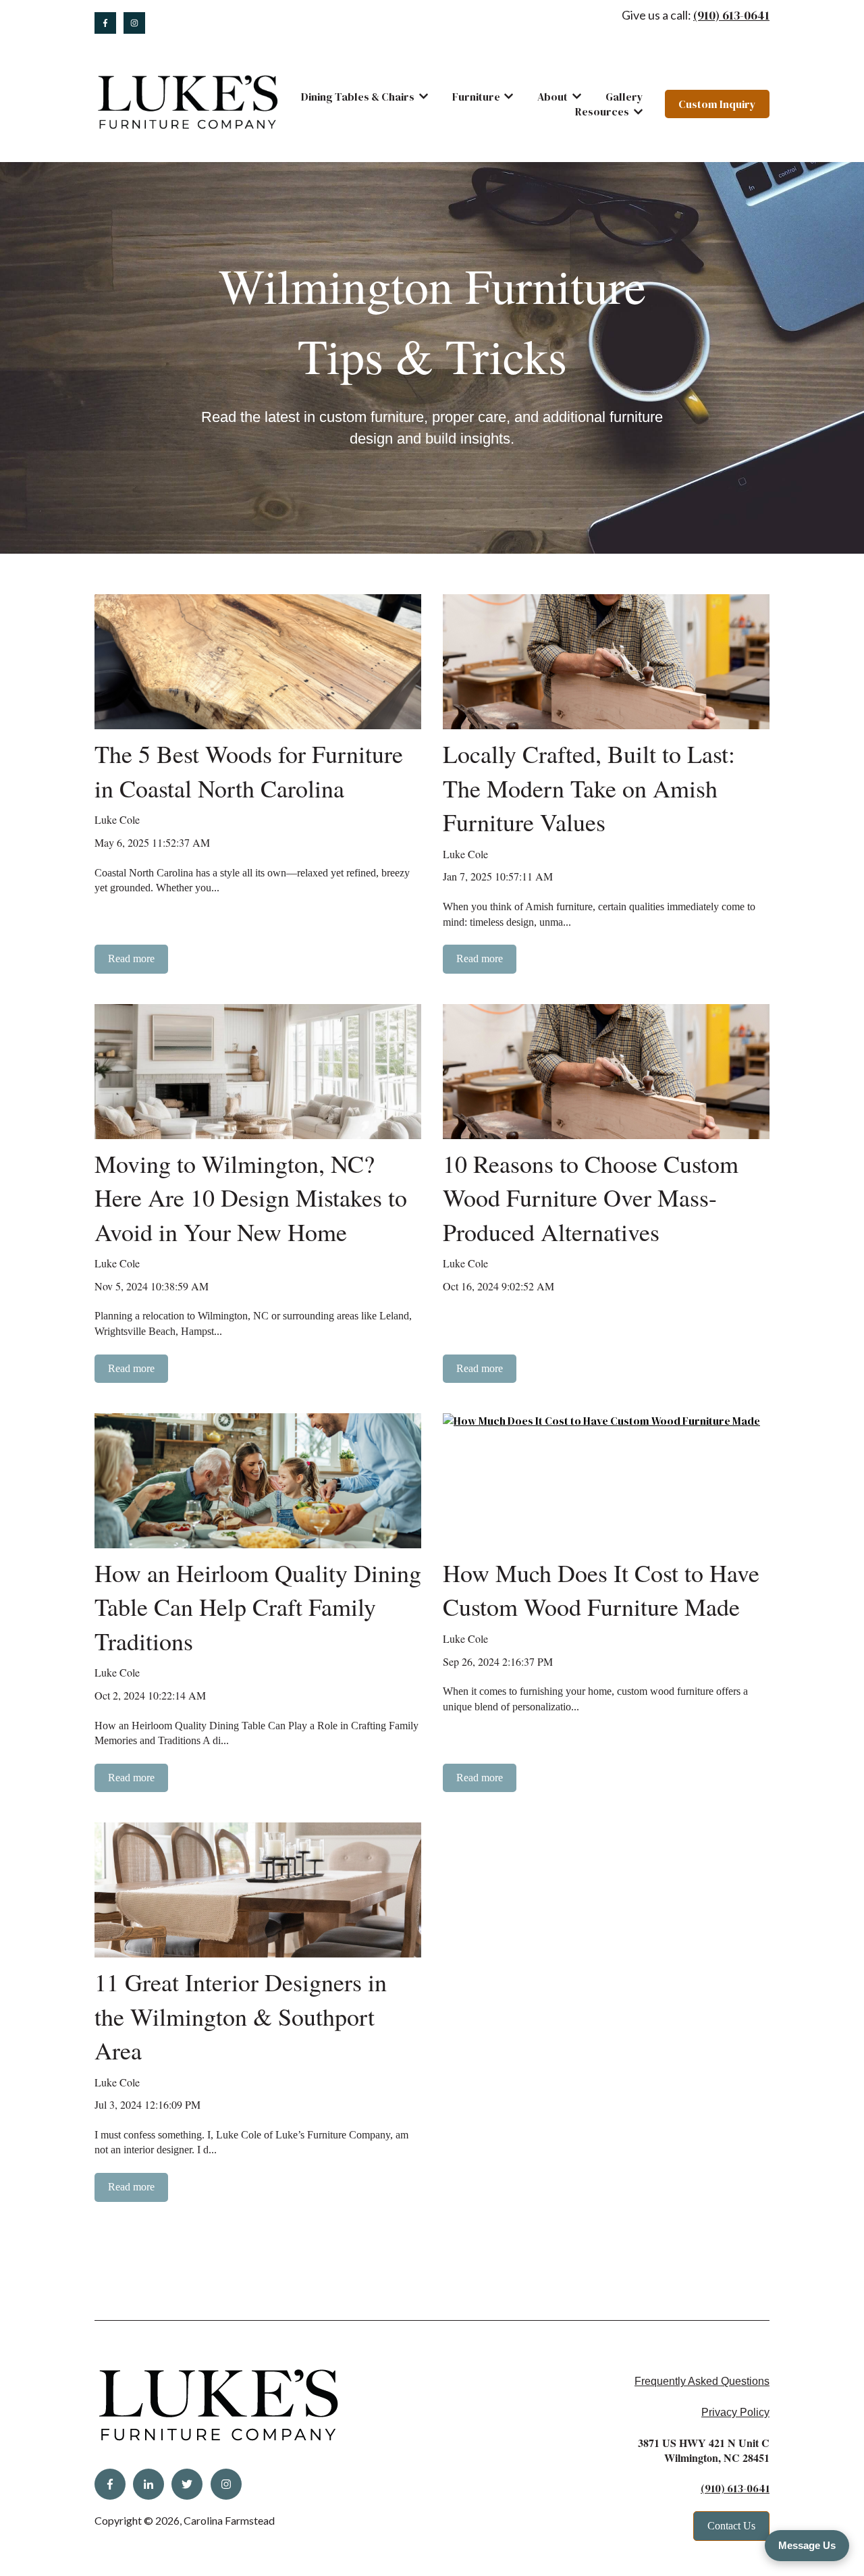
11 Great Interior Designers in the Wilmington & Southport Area (241, 2016)
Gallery (624, 97)
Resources (602, 111)
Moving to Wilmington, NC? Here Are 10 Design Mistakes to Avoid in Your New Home (251, 1198)
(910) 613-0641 (731, 15)
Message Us (807, 2545)
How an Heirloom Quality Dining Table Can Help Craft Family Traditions (258, 1607)
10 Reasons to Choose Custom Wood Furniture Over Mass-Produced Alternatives (591, 1198)
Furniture (476, 97)
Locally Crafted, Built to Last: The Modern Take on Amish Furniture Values (589, 788)
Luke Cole (117, 819)
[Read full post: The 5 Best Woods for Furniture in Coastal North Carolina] (258, 662)
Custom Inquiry (717, 104)
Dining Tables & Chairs (358, 97)
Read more (131, 958)
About (552, 97)
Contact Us (731, 2526)
